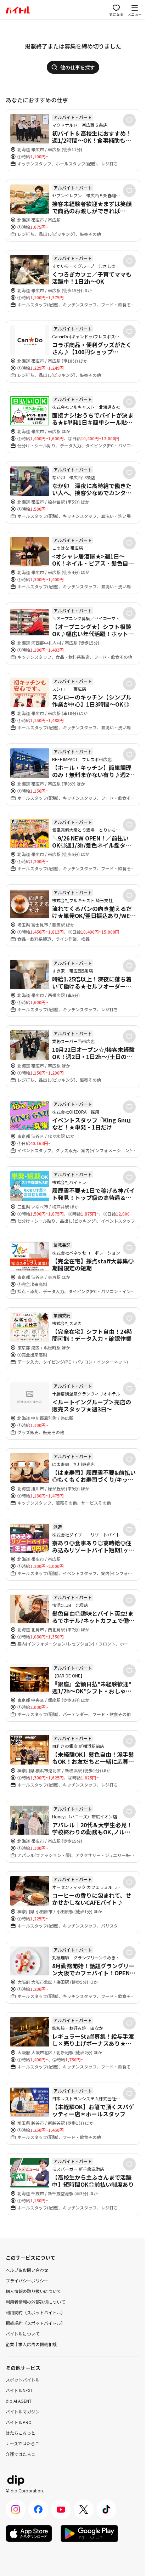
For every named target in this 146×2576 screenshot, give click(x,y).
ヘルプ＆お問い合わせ (27, 2270)
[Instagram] (16, 2509)
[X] (84, 2509)
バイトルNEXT (19, 2390)
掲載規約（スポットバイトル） (35, 2323)
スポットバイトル (23, 2380)
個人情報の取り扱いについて (33, 2291)
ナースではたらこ (23, 2443)
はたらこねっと (21, 2433)
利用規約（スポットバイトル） (35, 2312)
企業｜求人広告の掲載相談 (31, 2344)
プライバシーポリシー (27, 2280)
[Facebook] (38, 2509)
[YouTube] (61, 2509)
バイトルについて (23, 2334)
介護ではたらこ (21, 2454)
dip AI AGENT (19, 2401)
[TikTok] (106, 2509)
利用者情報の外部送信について (35, 2302)
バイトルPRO (19, 2422)
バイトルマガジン (23, 2411)
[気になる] (129, 120)
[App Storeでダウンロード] (29, 2533)
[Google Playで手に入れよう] (89, 2533)
